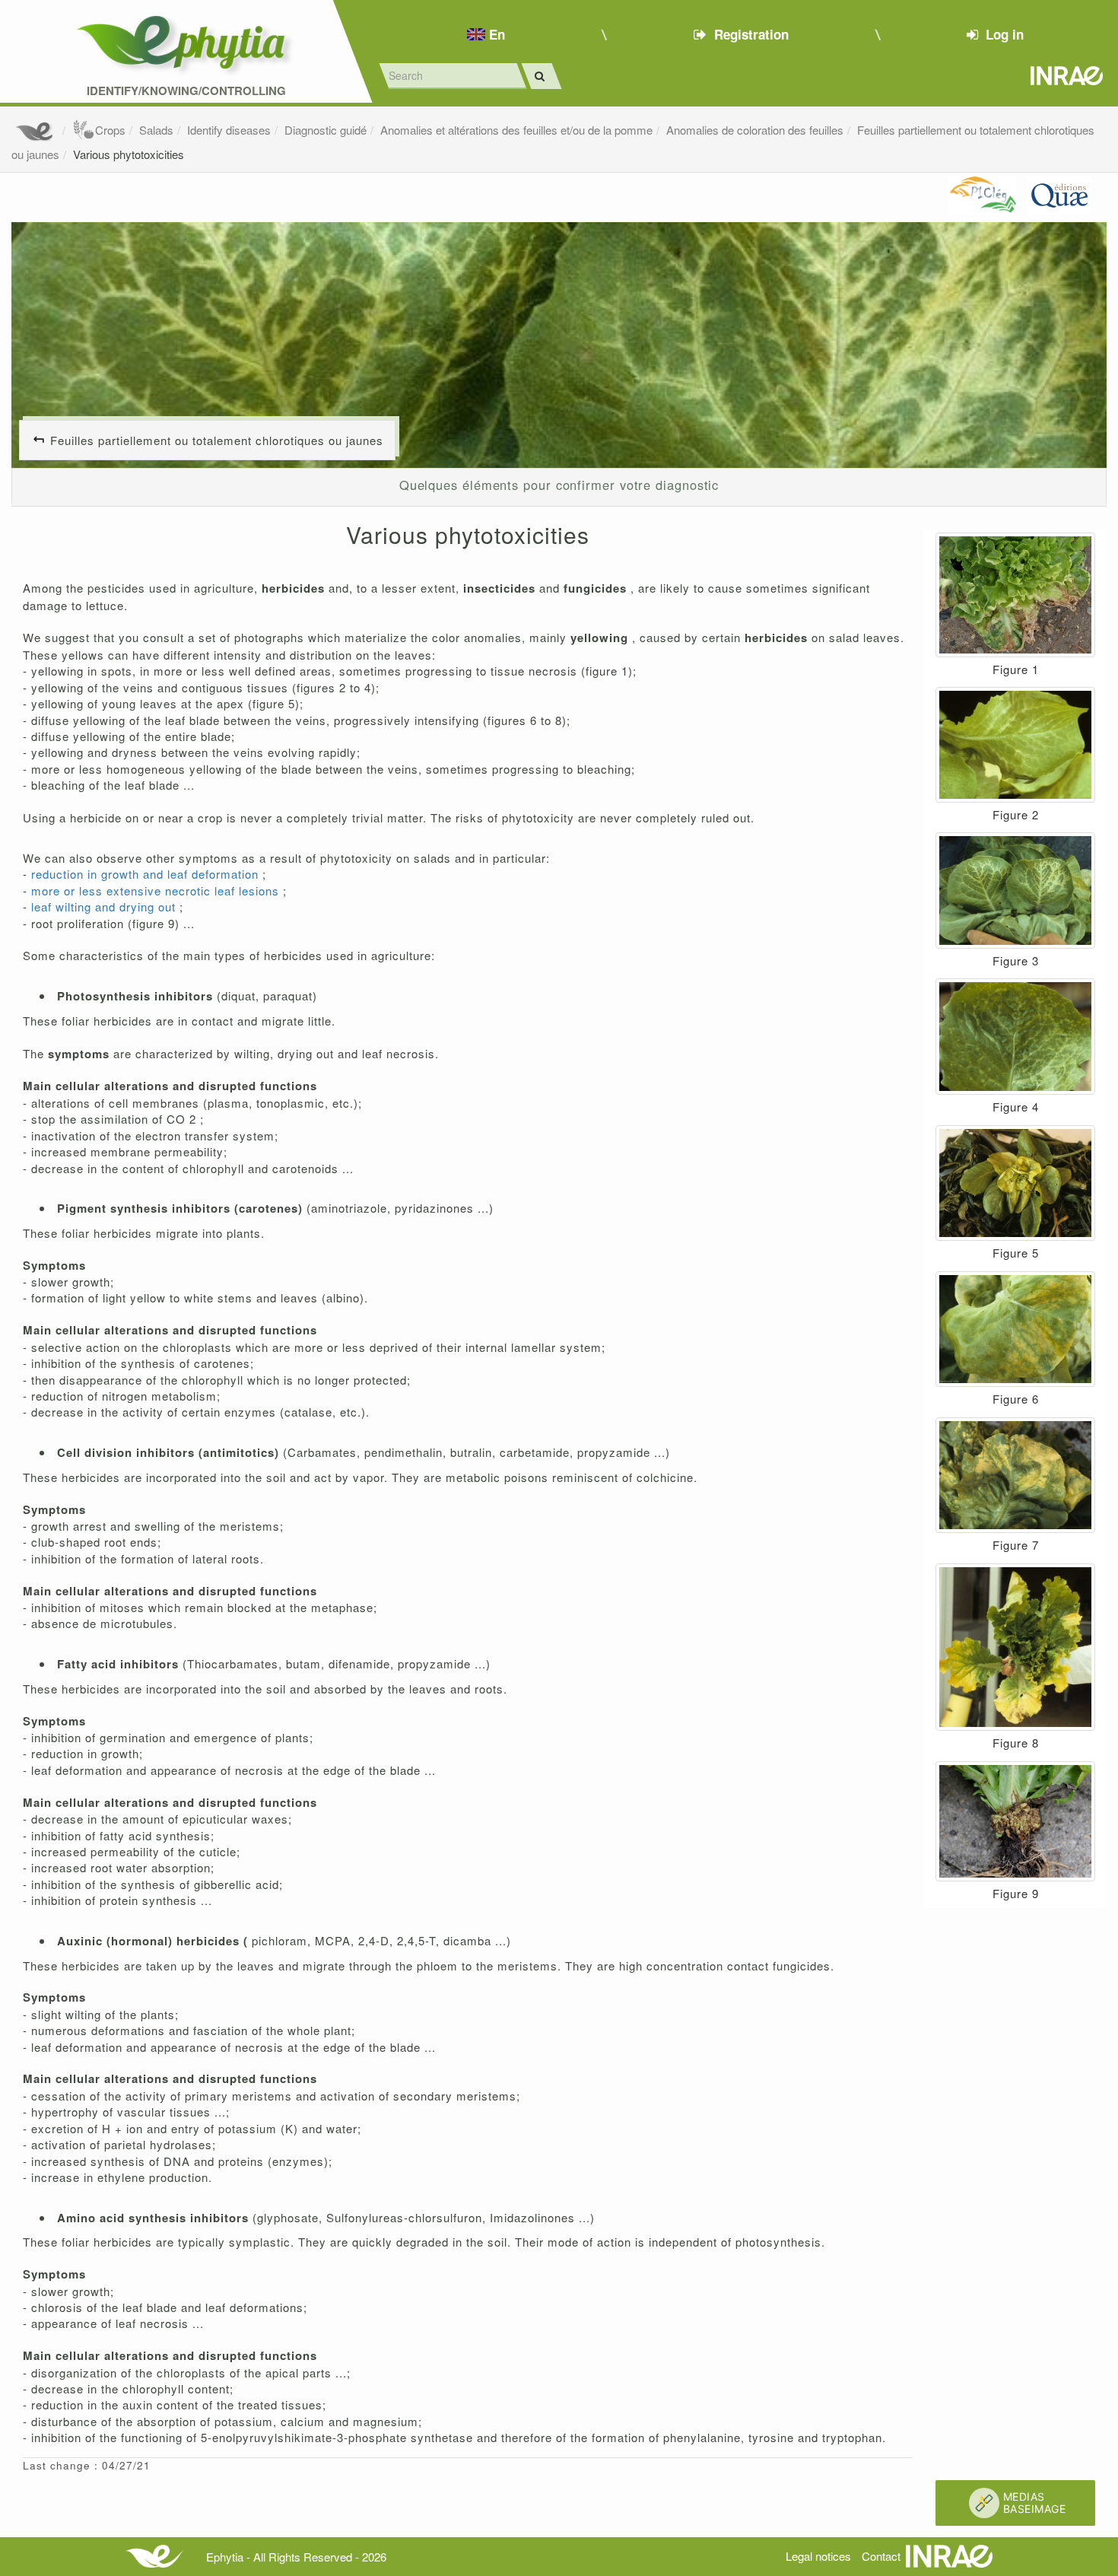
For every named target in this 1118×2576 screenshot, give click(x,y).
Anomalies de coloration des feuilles (755, 130)
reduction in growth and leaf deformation (147, 874)
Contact (881, 2556)
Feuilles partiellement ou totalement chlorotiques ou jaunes (217, 440)
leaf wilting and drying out (105, 906)
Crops (110, 130)
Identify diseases (229, 130)
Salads (156, 130)
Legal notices (818, 2556)
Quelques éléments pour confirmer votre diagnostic (559, 485)
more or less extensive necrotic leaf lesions (157, 890)
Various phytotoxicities (129, 154)
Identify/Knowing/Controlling (186, 91)
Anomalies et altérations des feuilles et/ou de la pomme (516, 130)
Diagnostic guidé (326, 130)
